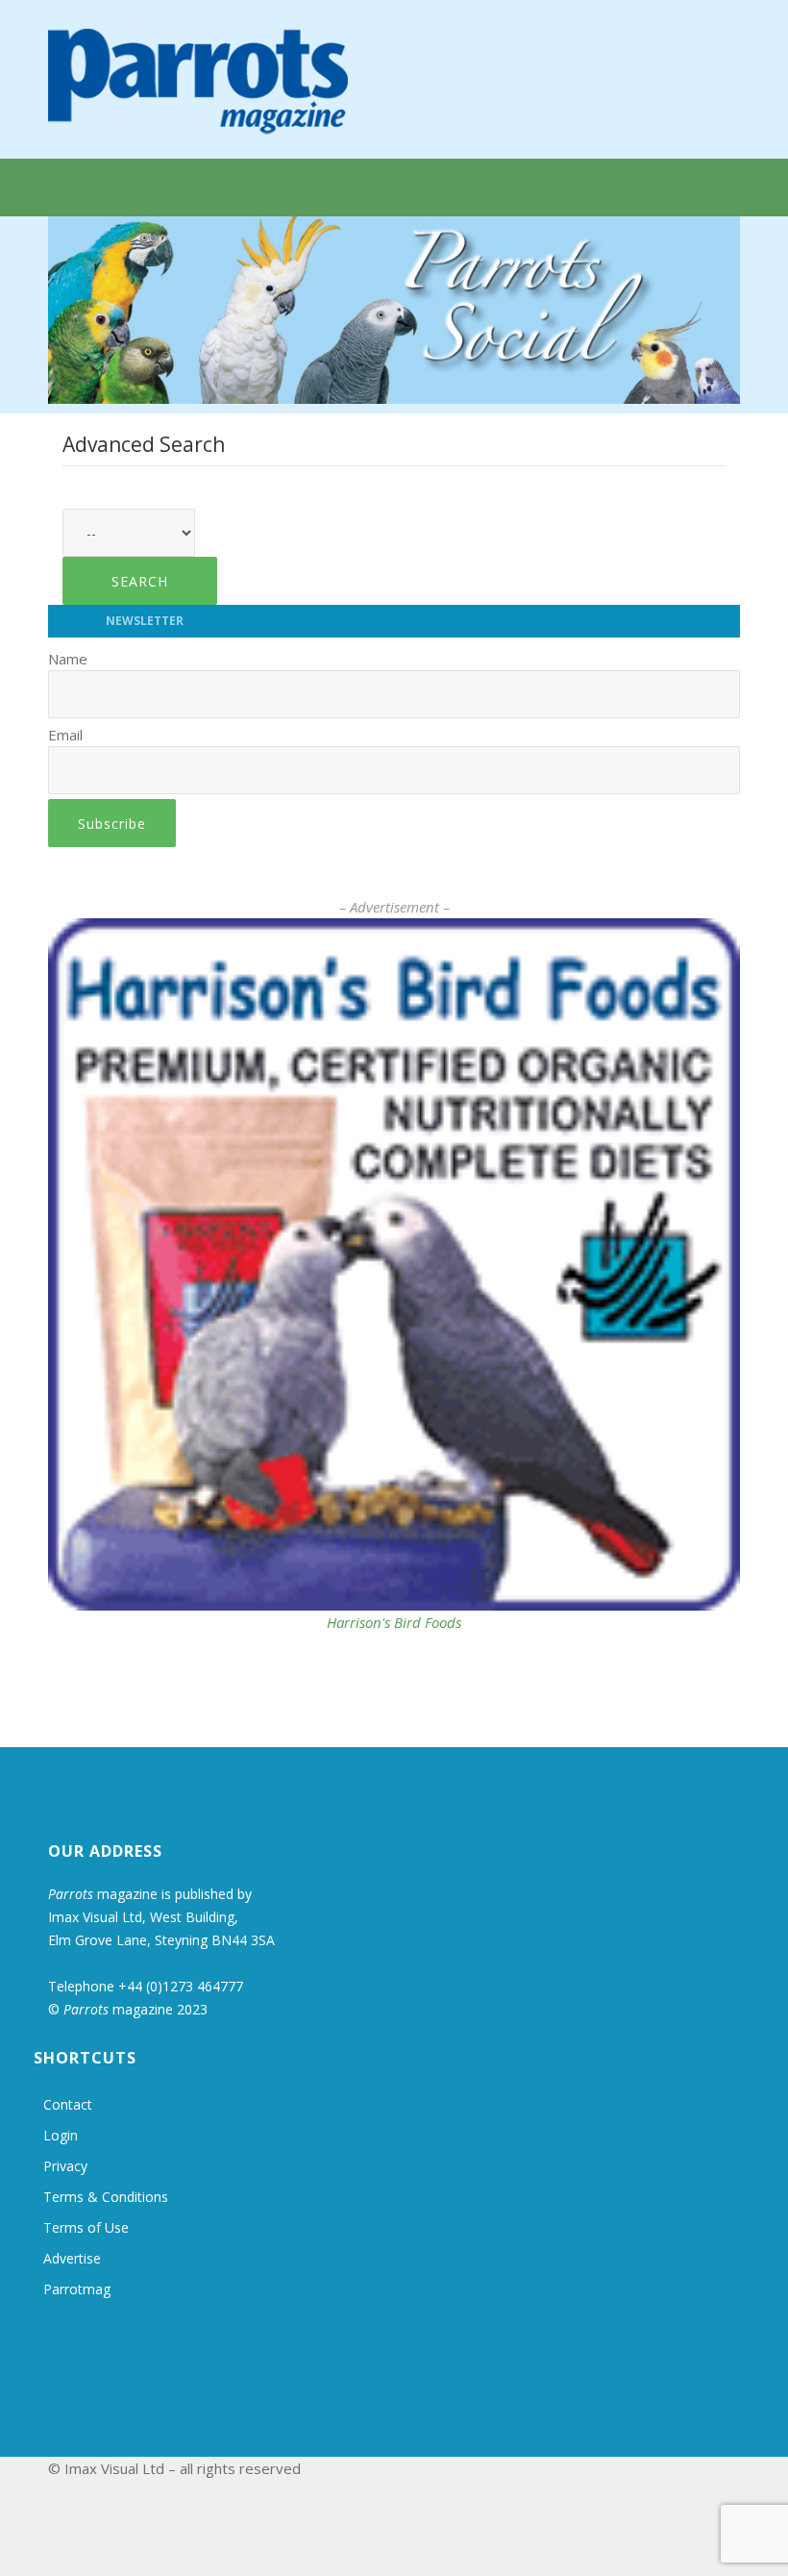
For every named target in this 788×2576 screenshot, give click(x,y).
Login (61, 2135)
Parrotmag (77, 2289)
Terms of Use (86, 2227)
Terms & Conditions (106, 2197)
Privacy (65, 2166)
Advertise (72, 2258)
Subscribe (112, 824)
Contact (68, 2104)
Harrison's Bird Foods (394, 1622)
